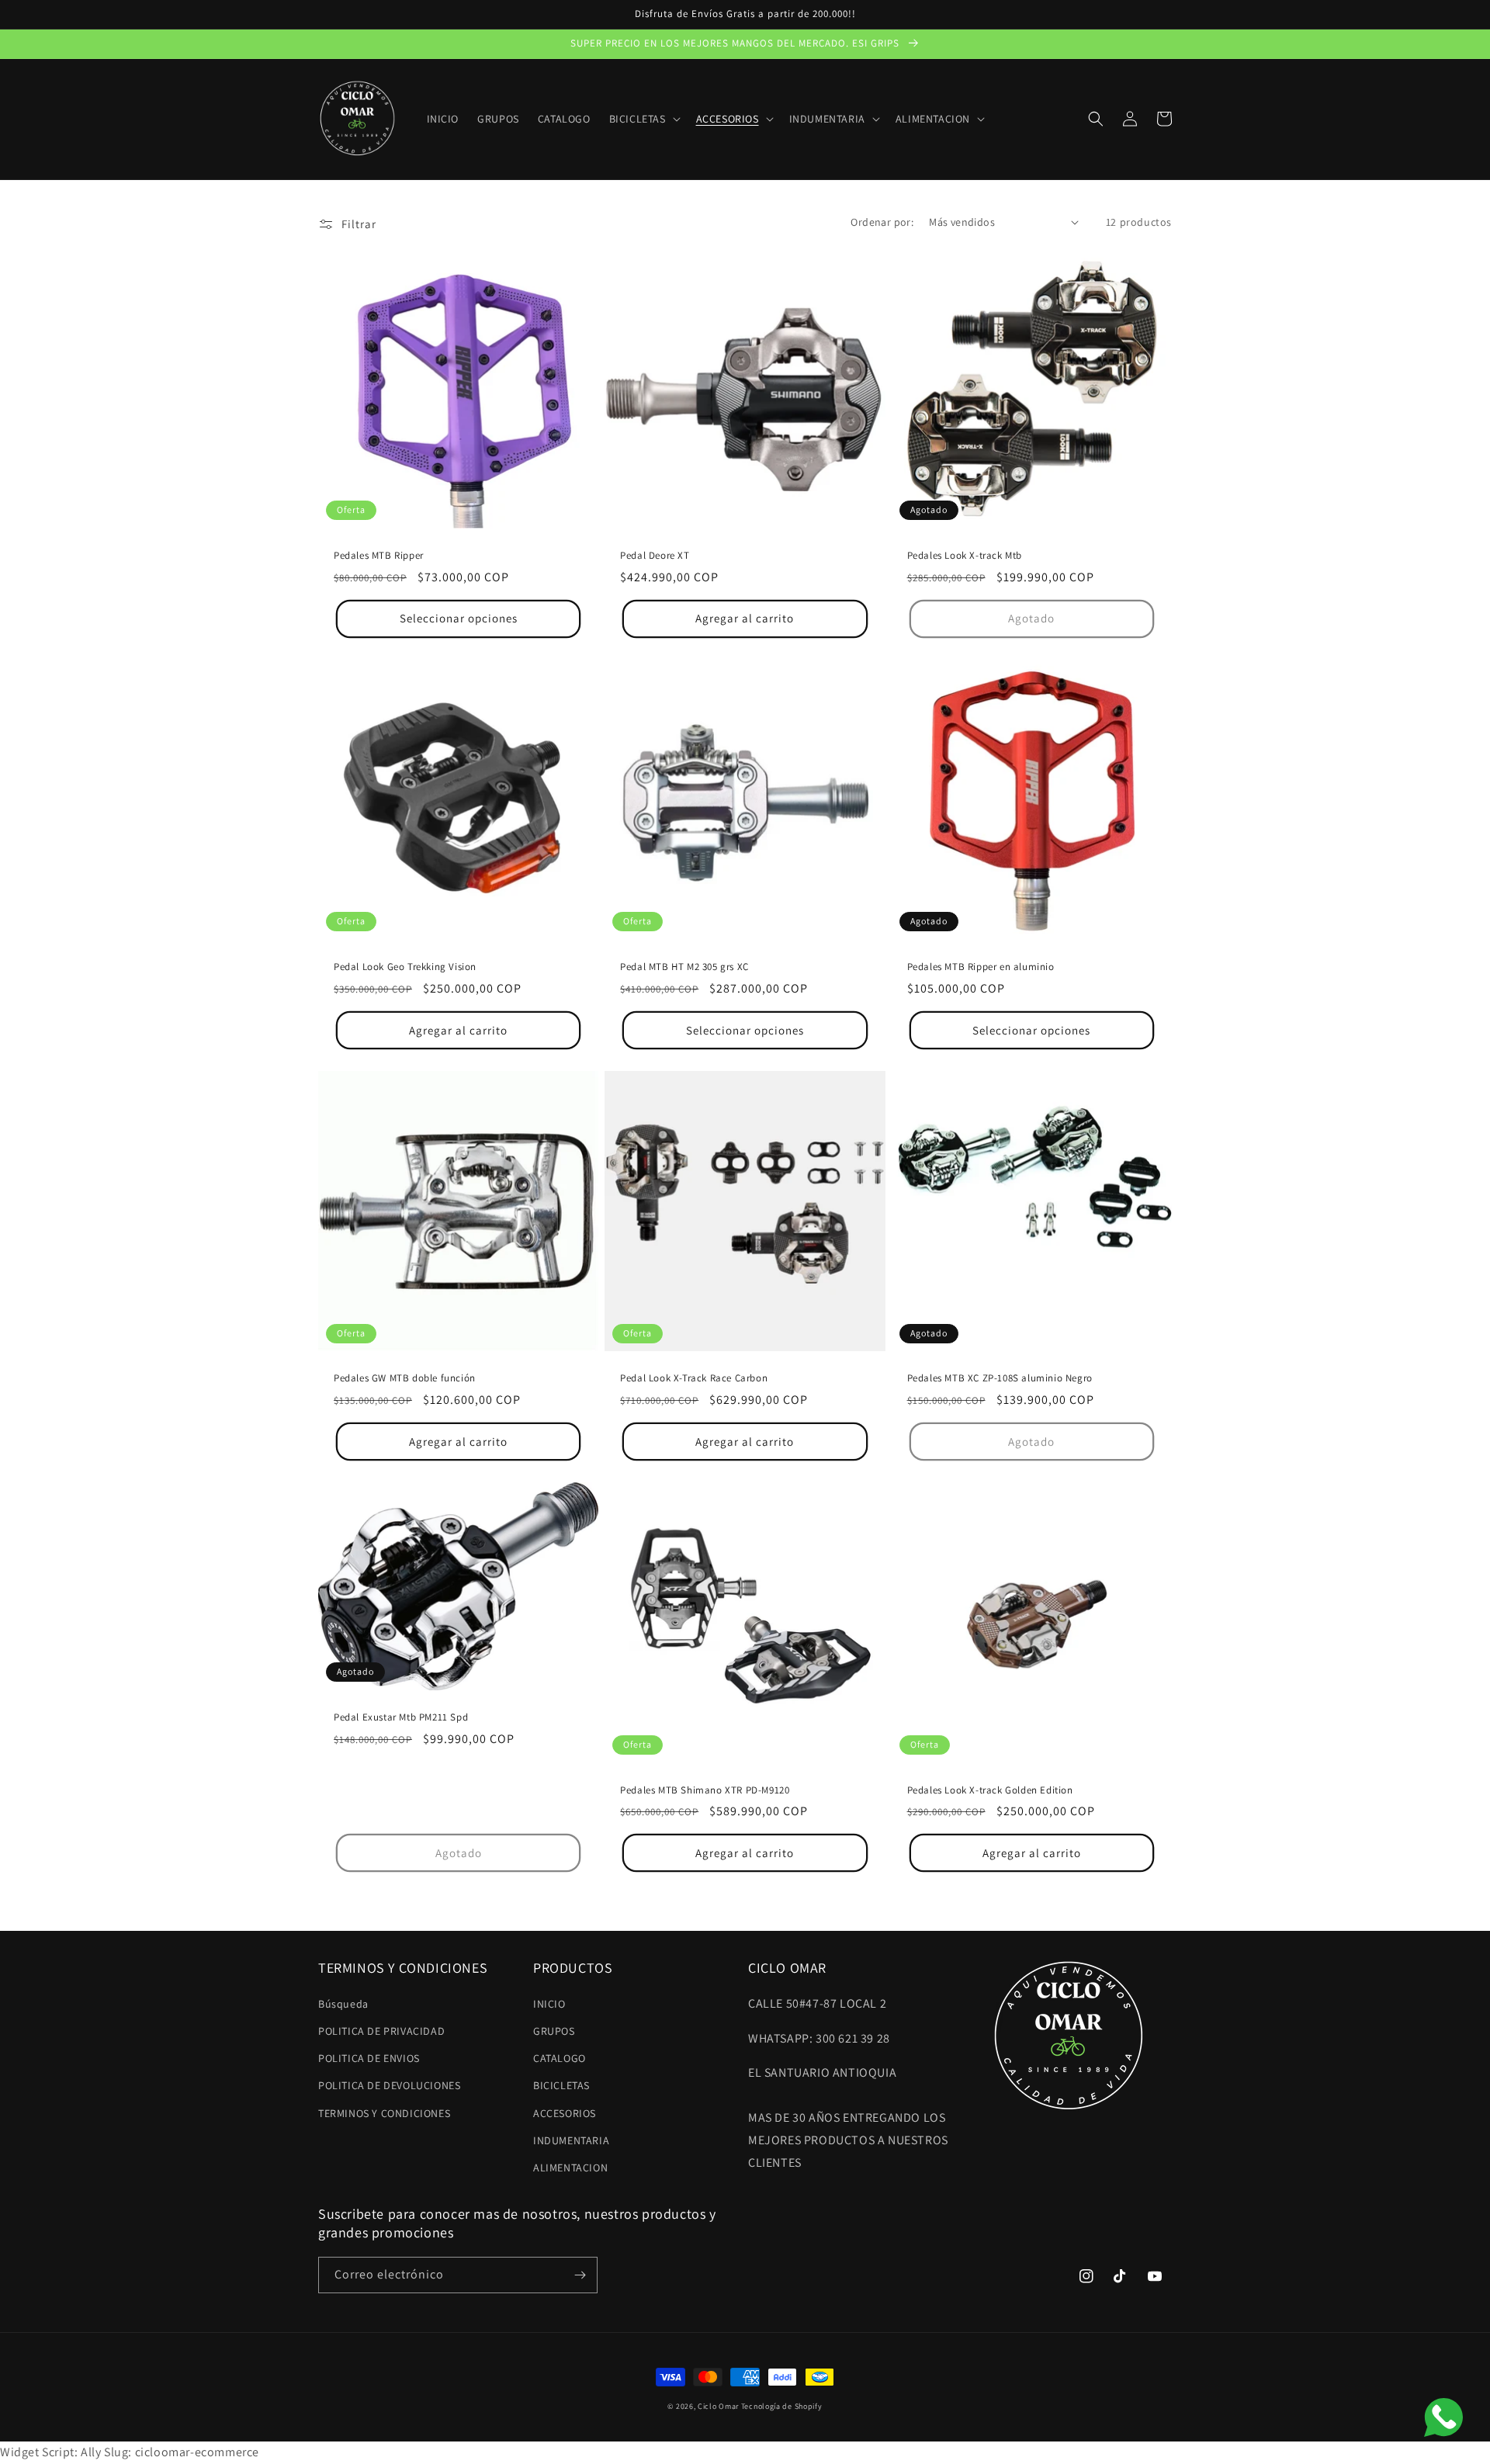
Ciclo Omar (718, 2406)
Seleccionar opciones (459, 618)
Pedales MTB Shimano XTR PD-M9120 (705, 1790)
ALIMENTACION (570, 2168)
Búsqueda (343, 2004)
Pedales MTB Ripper (379, 556)
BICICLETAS (561, 2085)
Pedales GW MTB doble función (405, 1378)
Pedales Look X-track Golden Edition (990, 1790)
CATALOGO (560, 2058)
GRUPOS (554, 2031)
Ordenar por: (882, 222)
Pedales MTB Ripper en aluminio (981, 967)
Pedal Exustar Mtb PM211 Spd (401, 1717)
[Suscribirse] (580, 2275)
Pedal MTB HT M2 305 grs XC (684, 967)
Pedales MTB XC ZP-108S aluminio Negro (1000, 1378)
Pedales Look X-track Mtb (965, 556)
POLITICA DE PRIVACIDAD (381, 2031)
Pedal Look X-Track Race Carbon (694, 1378)
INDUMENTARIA (571, 2140)
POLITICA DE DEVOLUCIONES (389, 2085)
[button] (643, 119)
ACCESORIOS (565, 2113)
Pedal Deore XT (655, 556)
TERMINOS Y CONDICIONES (384, 2113)
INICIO (549, 2004)
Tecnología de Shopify (782, 2406)
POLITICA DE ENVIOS (369, 2058)
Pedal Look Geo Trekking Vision (405, 967)
